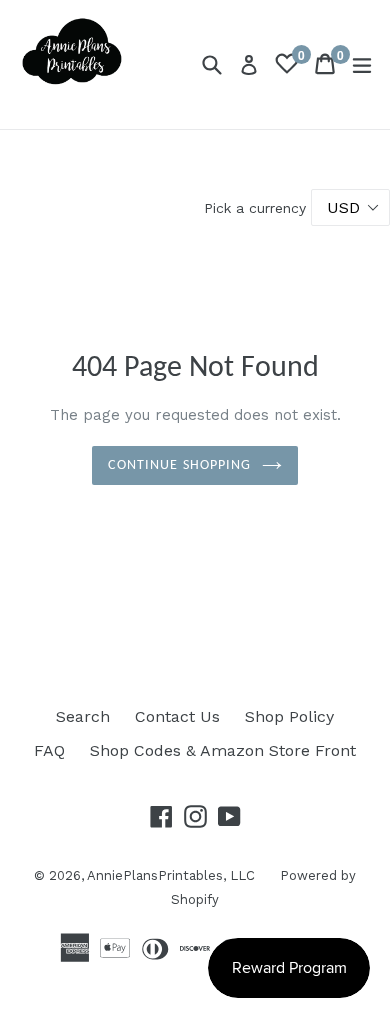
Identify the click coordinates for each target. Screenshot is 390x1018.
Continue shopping (179, 465)
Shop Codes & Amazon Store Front (223, 750)
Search (83, 716)
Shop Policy (289, 716)
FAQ (49, 750)
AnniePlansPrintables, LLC (171, 875)
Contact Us (177, 716)
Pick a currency (257, 208)
